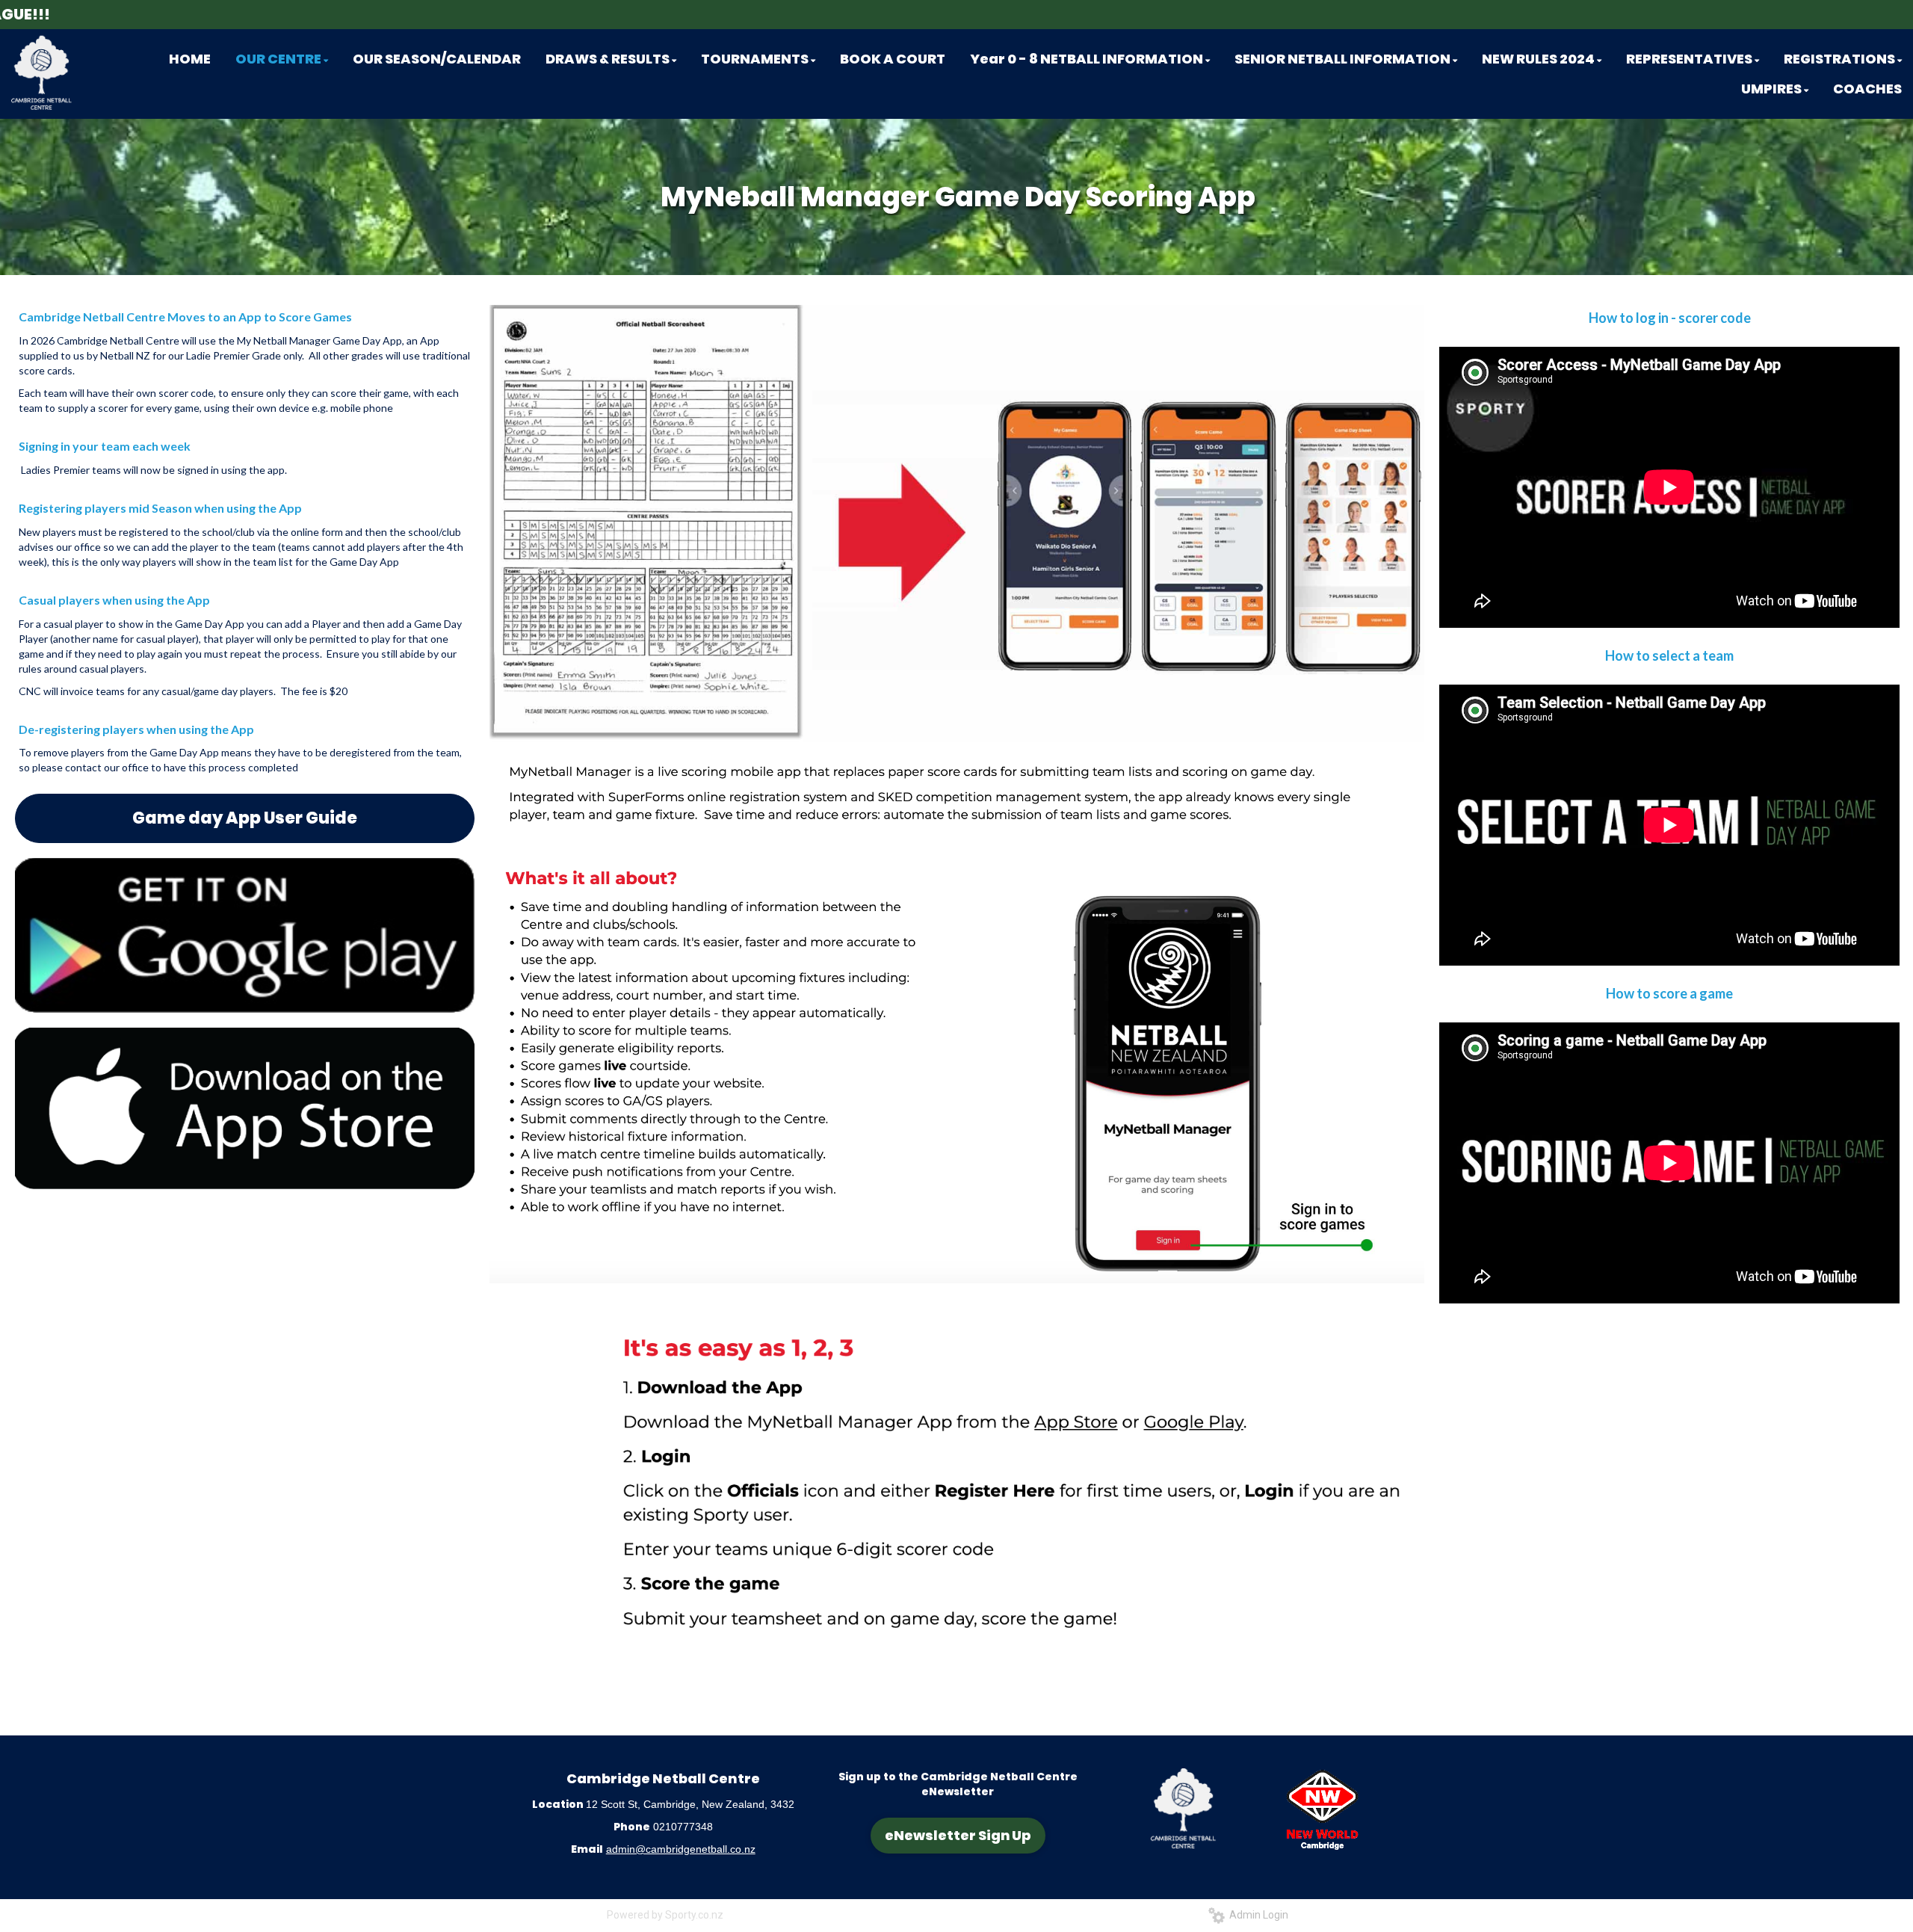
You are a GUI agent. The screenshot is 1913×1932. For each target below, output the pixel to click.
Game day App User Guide (245, 818)
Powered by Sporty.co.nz (665, 1915)
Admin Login (1257, 1915)
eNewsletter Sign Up (958, 1835)
